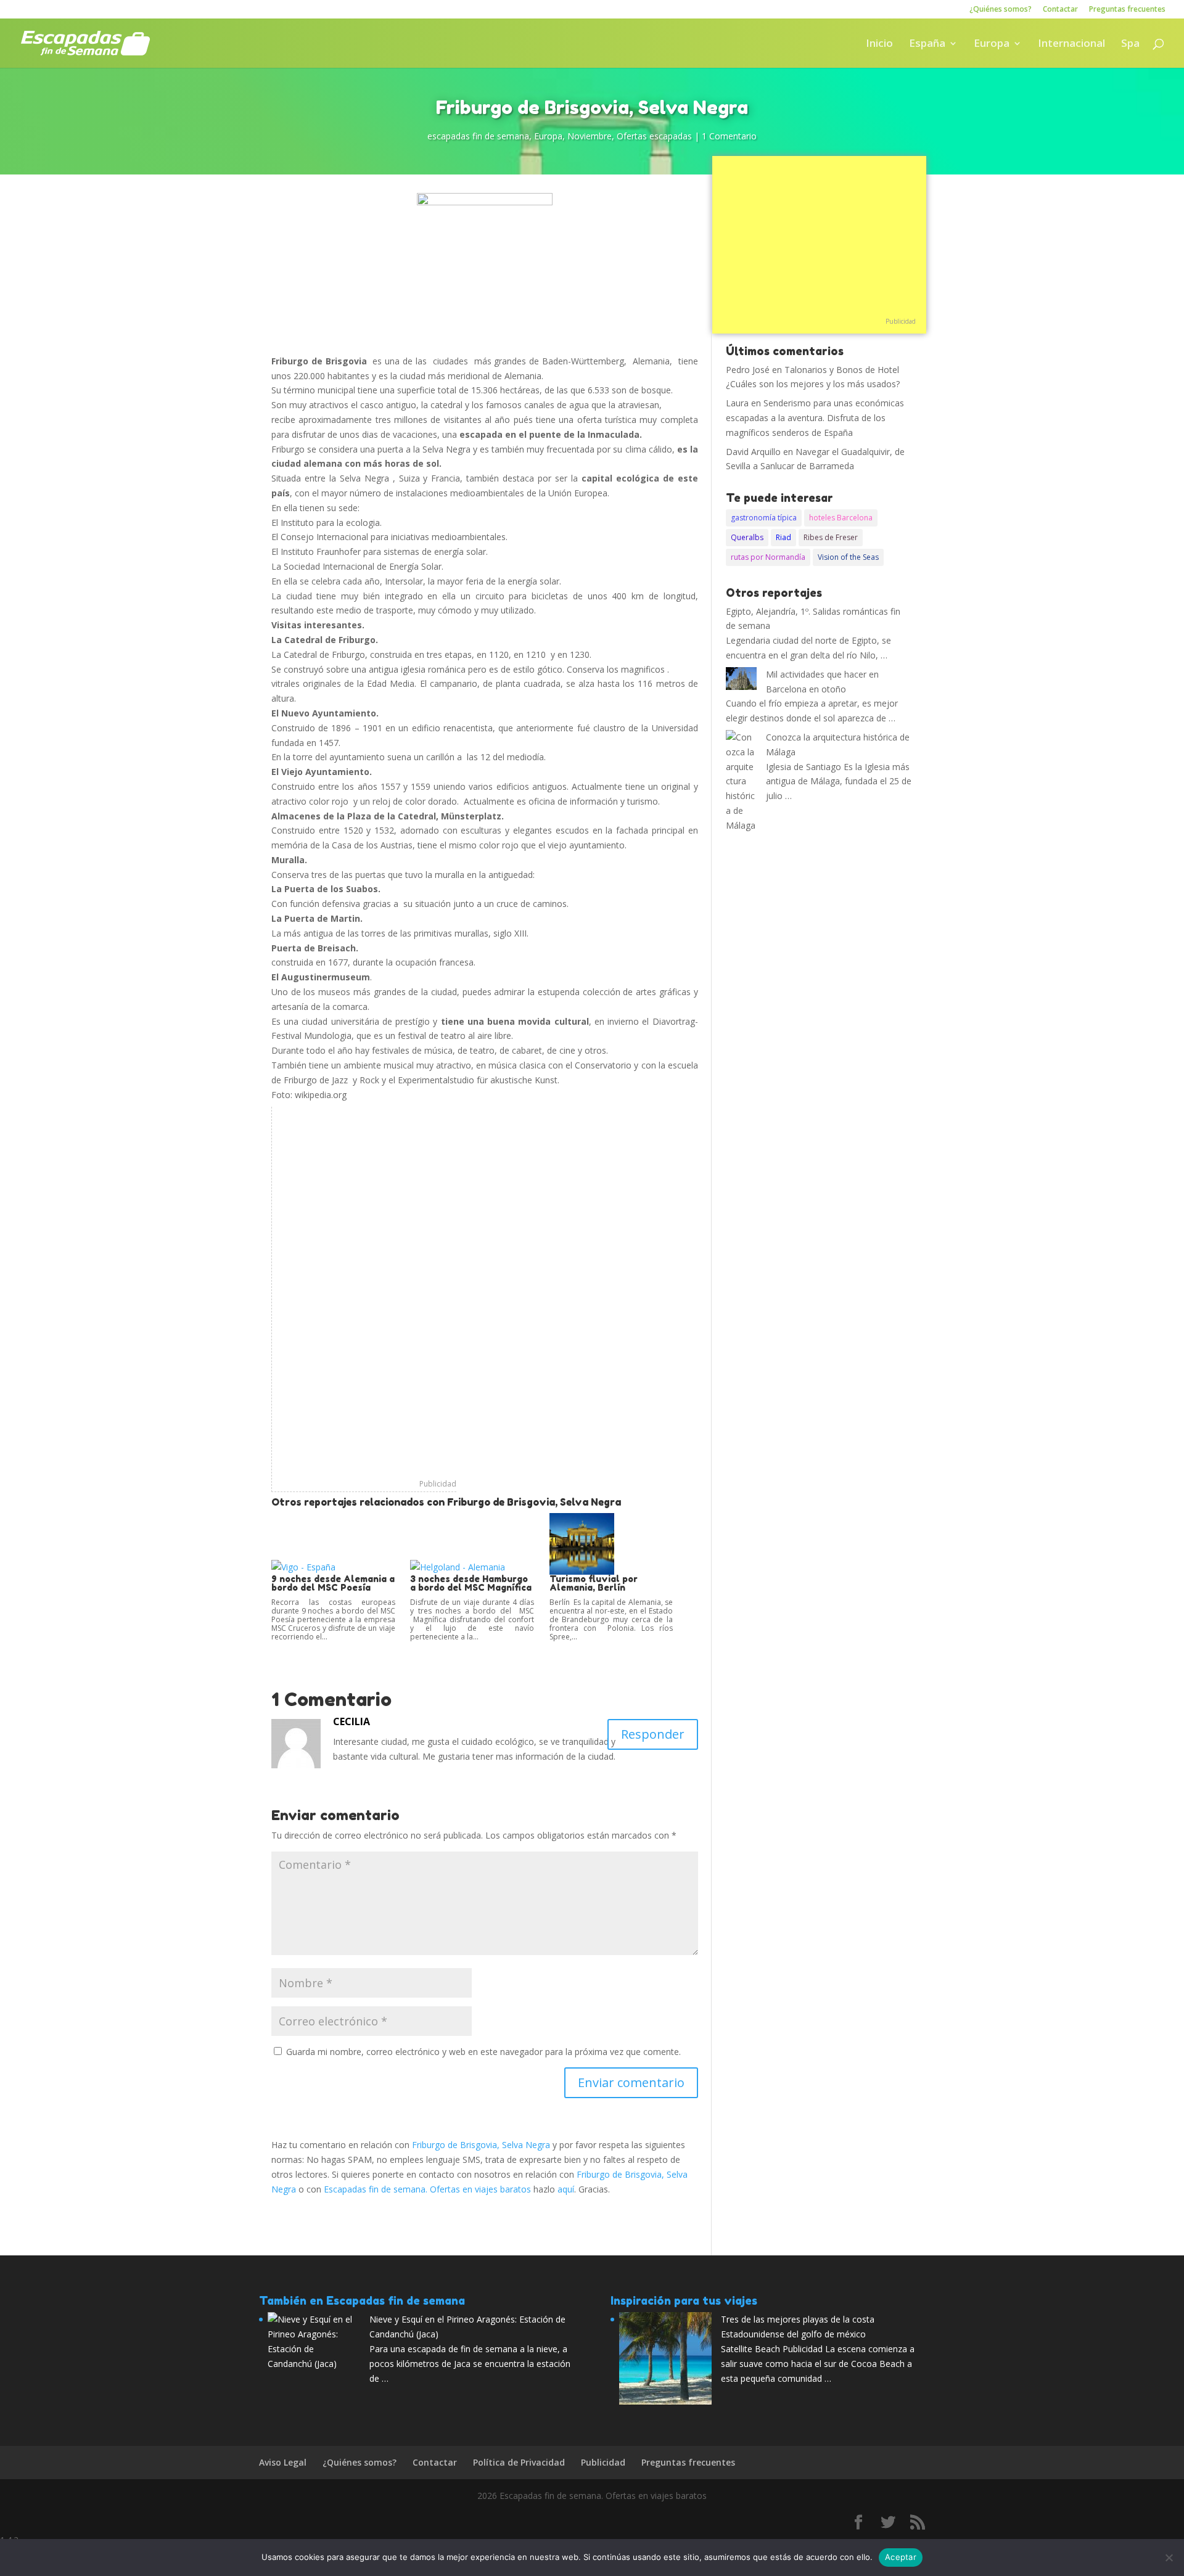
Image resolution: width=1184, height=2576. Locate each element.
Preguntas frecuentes (1127, 10)
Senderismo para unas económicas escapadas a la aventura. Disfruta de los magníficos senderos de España (815, 418)
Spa (1130, 44)
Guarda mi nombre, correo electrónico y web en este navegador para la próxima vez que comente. (483, 2052)
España (927, 44)
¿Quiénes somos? (1001, 10)
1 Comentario (729, 136)
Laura (737, 403)
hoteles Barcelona (841, 518)
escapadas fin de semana (478, 136)
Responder (653, 1734)
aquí (566, 2189)
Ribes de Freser (831, 537)
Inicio (879, 44)
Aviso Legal (283, 2462)
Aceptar (901, 2557)
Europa (992, 44)
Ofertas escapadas (654, 136)
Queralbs (747, 537)
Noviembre (590, 136)
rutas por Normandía (768, 557)
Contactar (1060, 10)
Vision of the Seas (848, 557)
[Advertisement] (364, 1292)
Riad (783, 537)
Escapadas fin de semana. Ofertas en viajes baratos (427, 2189)
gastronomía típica (764, 518)
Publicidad (438, 1484)
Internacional (1071, 44)
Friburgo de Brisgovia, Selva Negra (481, 2145)
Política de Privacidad (519, 2462)
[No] (1169, 2558)
